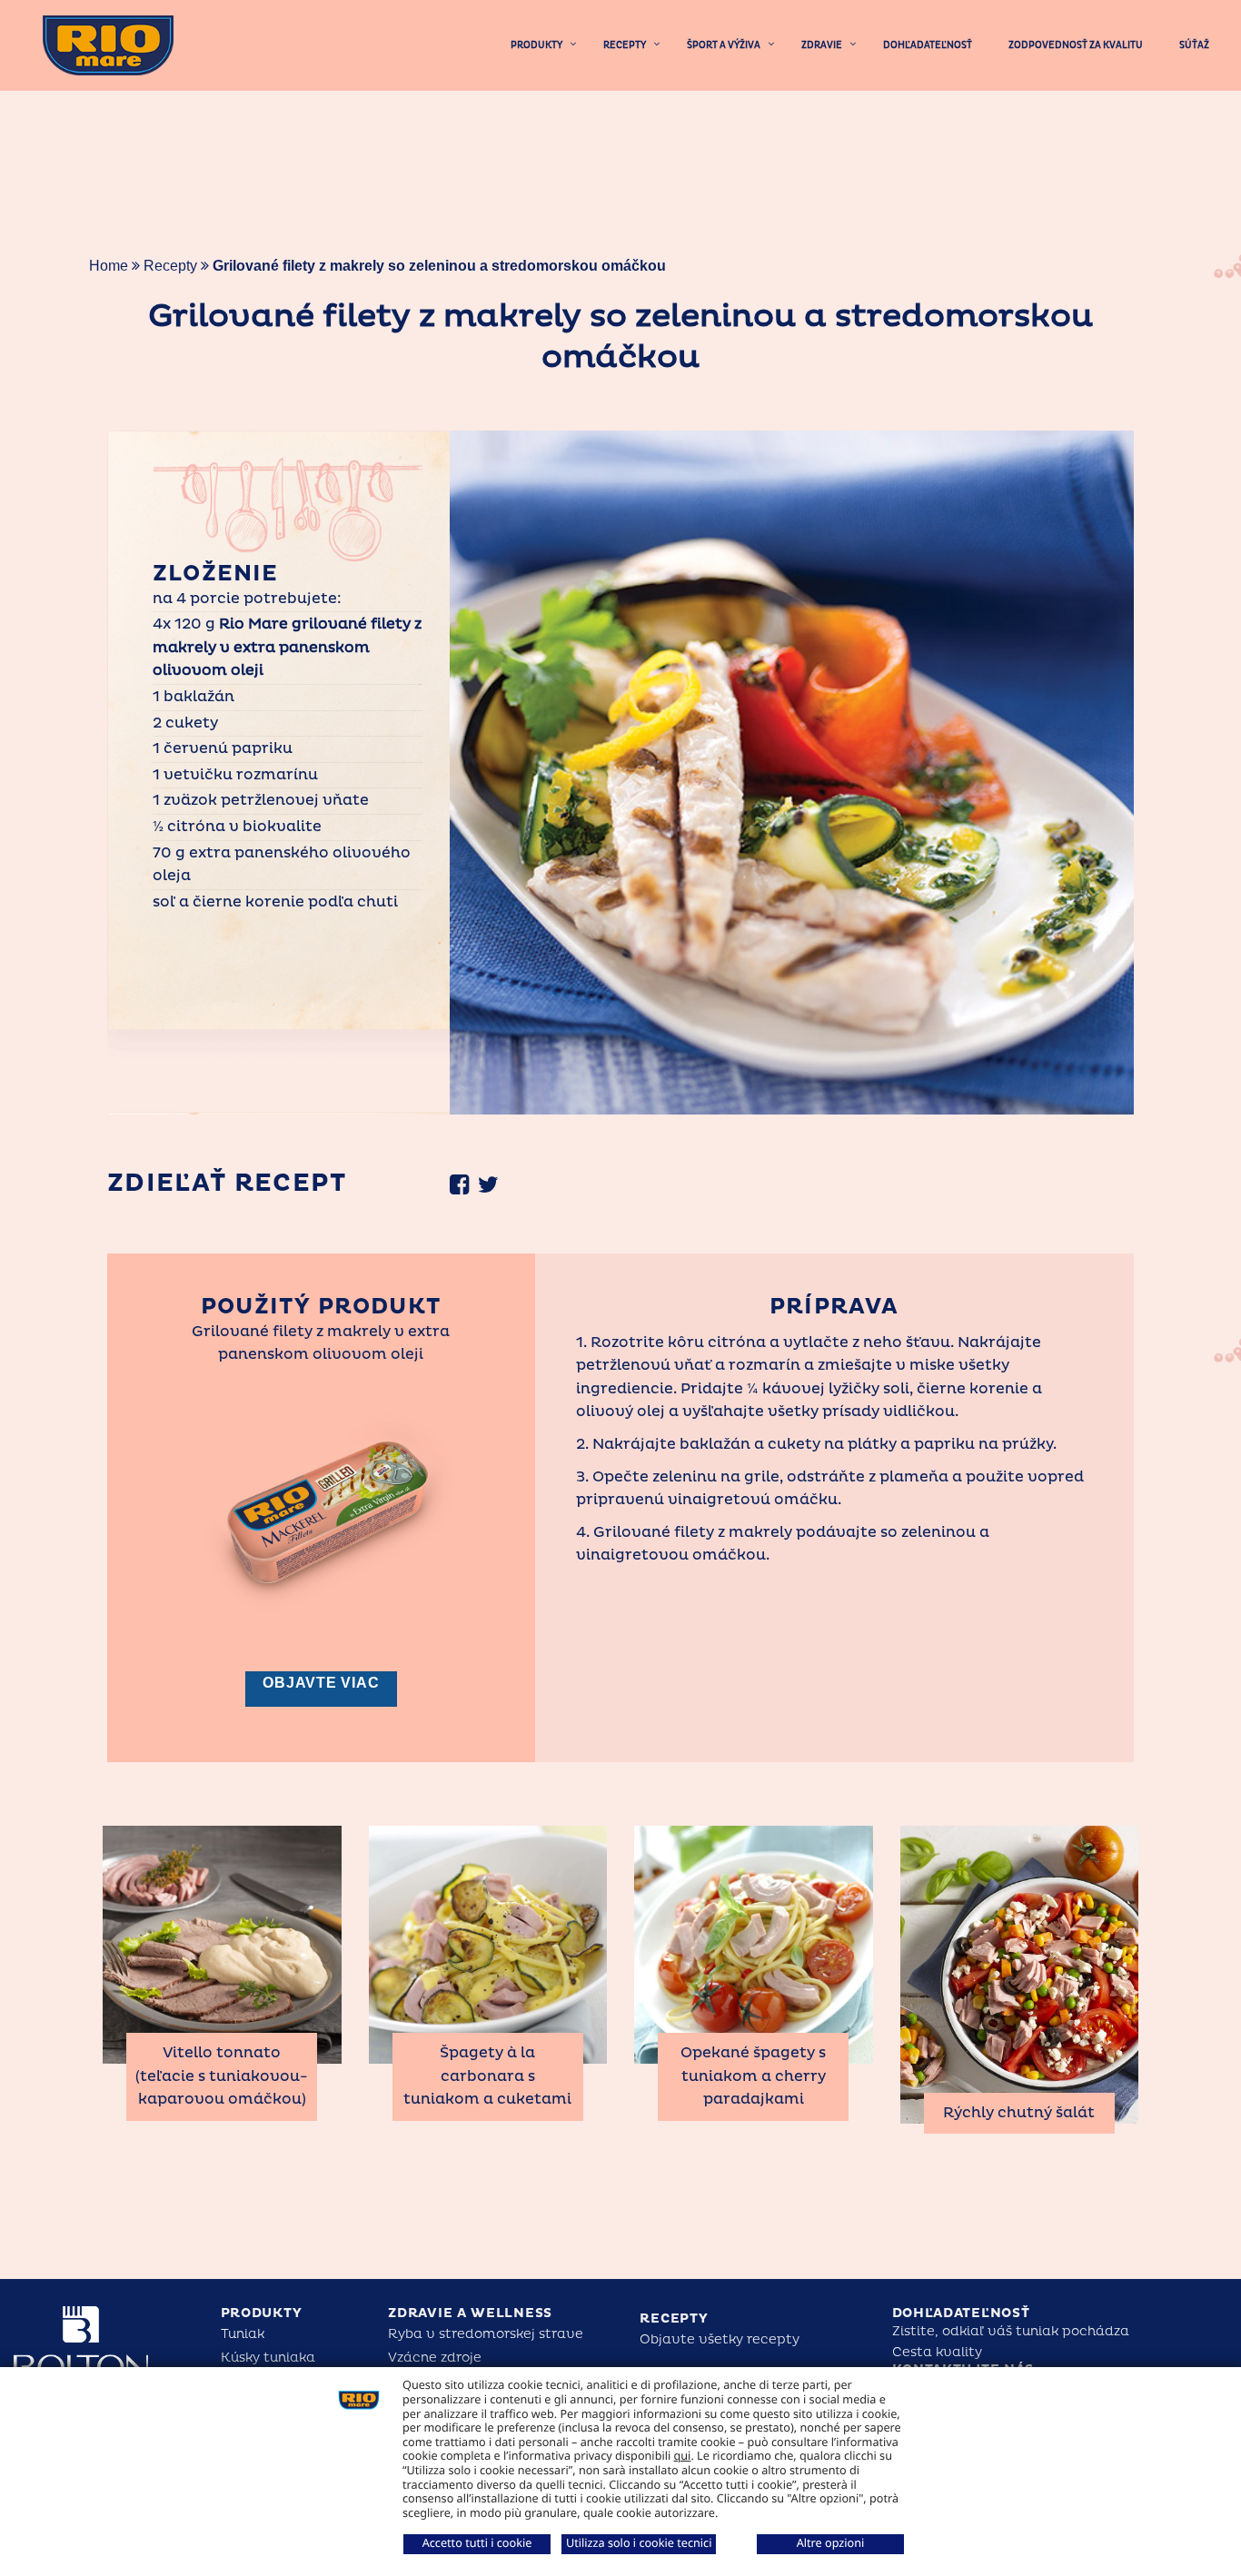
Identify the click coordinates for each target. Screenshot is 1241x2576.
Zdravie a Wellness (470, 2313)
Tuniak (243, 2334)
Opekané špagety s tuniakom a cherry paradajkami (753, 2076)
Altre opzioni (831, 2542)
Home (109, 266)
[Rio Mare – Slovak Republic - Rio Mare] (108, 45)
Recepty (170, 266)
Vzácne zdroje (435, 2358)
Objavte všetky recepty (720, 2339)
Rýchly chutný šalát (1019, 2113)
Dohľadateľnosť (961, 2313)
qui (683, 2455)
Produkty (262, 2313)
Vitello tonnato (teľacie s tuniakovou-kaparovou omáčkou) (222, 2076)
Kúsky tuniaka (268, 2358)
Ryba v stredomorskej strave (486, 2334)
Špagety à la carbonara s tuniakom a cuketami (487, 2076)
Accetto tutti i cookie (477, 2542)
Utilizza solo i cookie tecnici (639, 2542)
